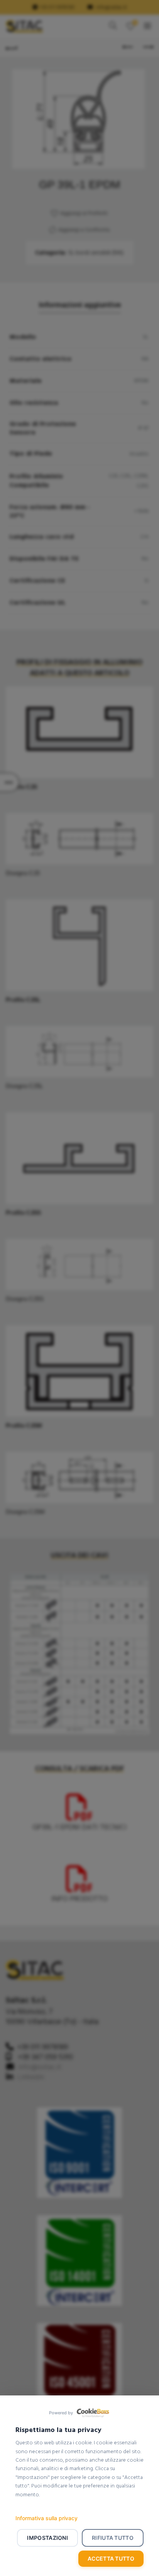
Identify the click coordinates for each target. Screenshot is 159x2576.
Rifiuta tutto (113, 2538)
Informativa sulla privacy (47, 2518)
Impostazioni (47, 2538)
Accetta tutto (111, 2558)
